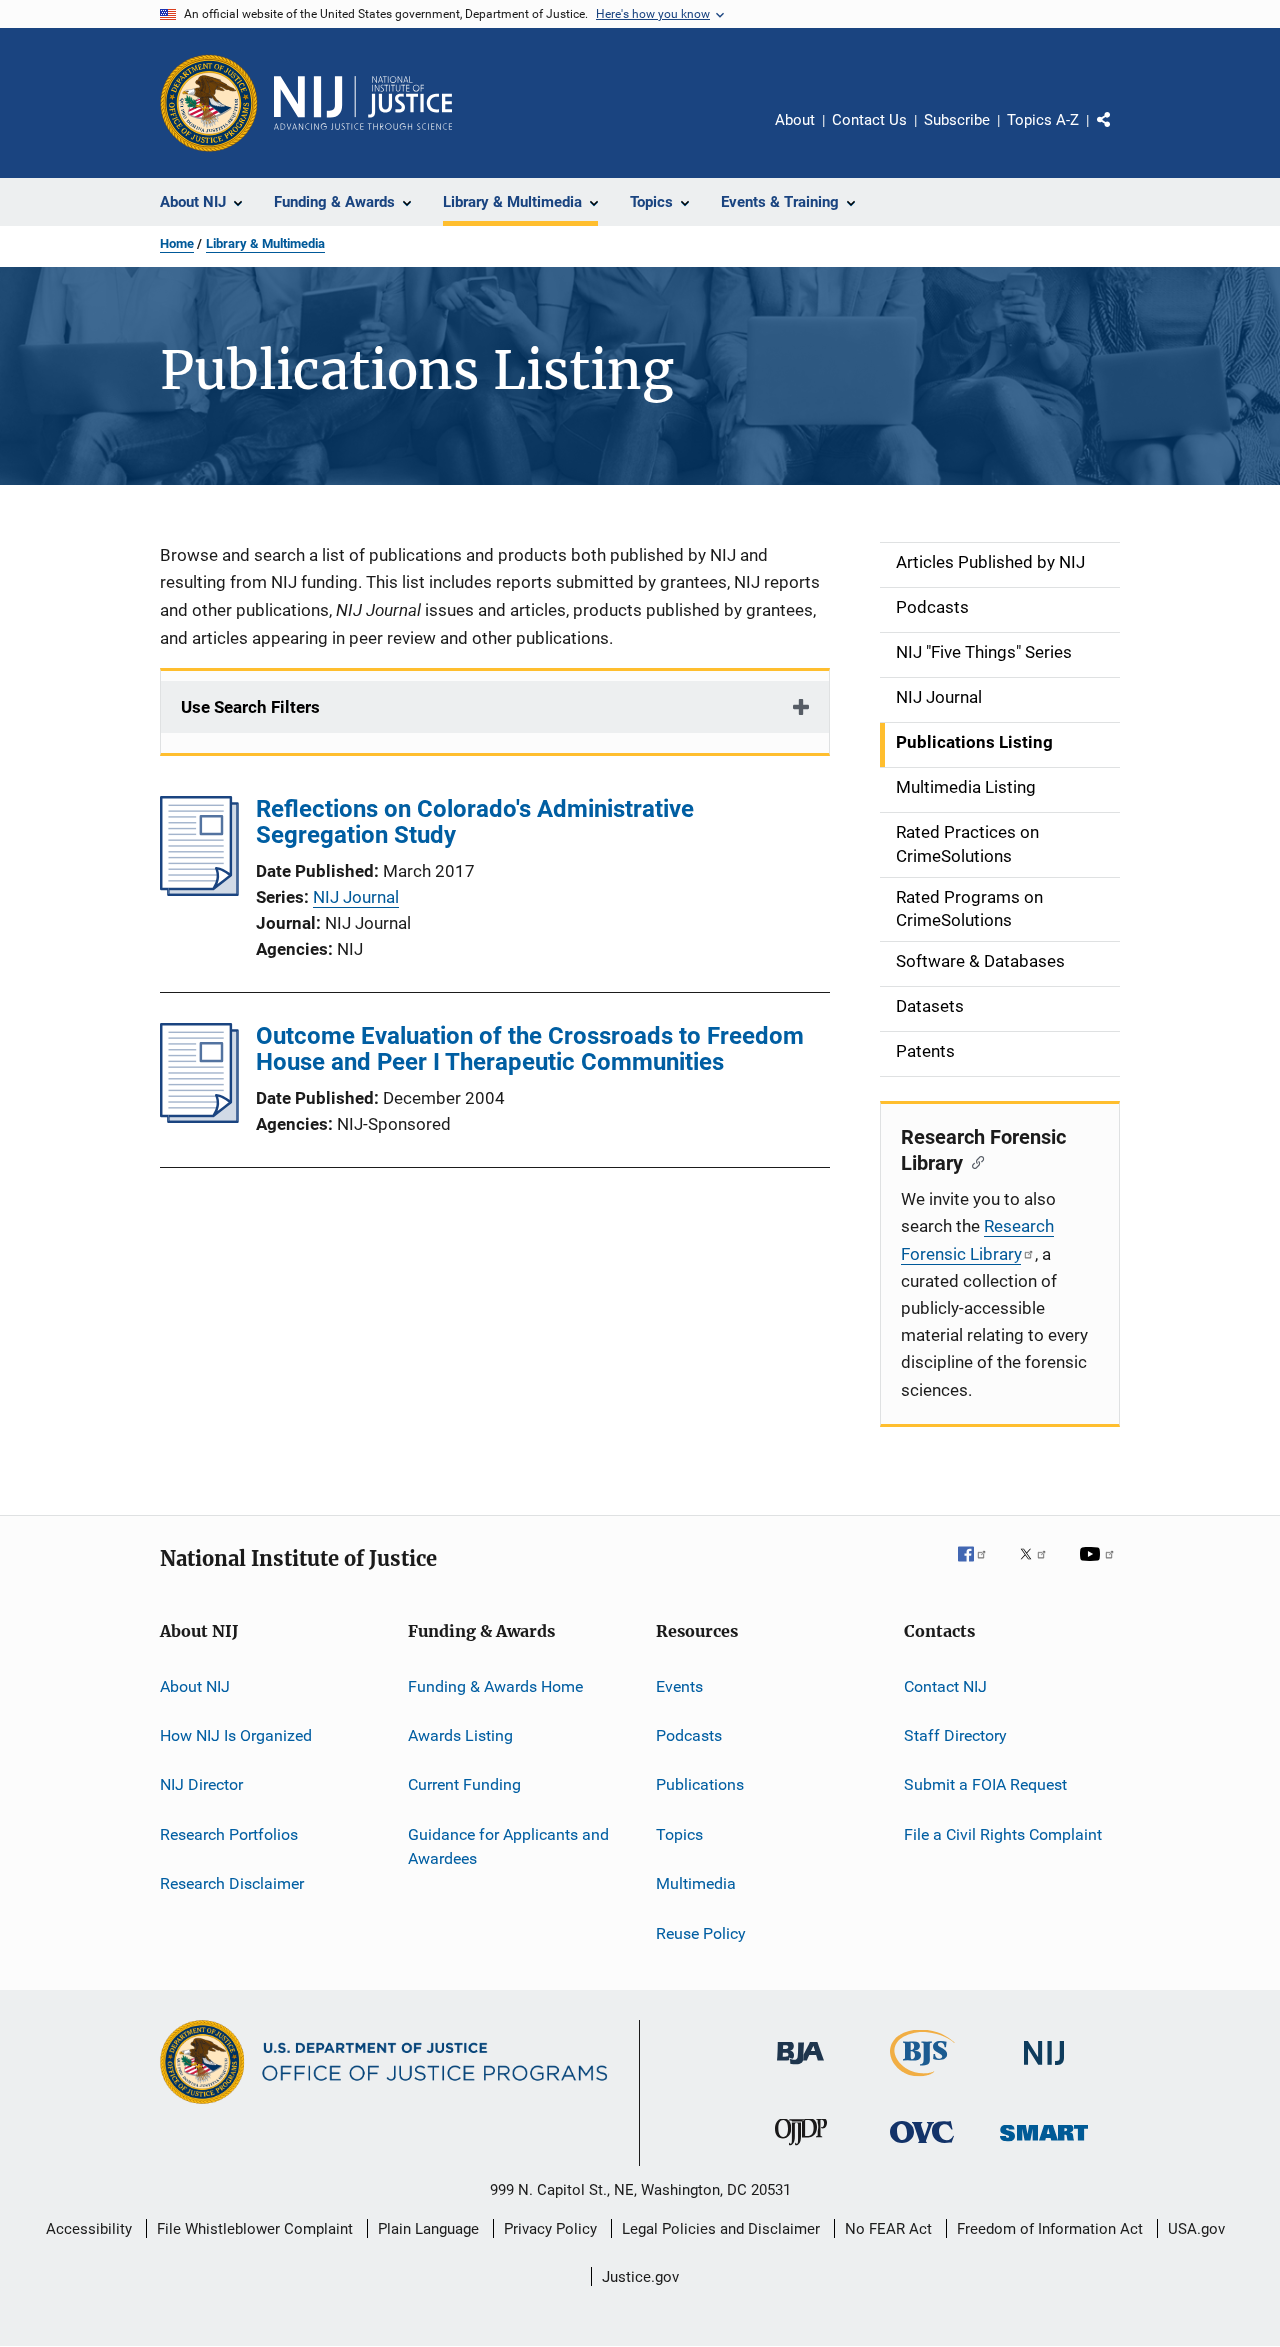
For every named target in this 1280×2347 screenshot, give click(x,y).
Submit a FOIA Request (985, 1784)
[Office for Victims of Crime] (922, 2146)
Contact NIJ (945, 1686)
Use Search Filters (250, 707)
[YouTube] (1100, 1568)
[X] (1040, 1568)
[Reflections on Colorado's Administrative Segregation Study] (199, 890)
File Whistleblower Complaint (255, 2229)
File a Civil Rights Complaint (1003, 1834)
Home (177, 243)
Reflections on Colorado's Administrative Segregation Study (475, 822)
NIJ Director (201, 1784)
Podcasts (689, 1735)
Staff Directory (955, 1735)
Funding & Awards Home (495, 1686)
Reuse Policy (701, 1932)
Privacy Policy (550, 2229)
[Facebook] (980, 1568)
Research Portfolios (229, 1834)
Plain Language (428, 2229)
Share (1120, 134)
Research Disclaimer (232, 1883)
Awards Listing (460, 1735)
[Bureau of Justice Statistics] (922, 2080)
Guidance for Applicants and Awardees (508, 1846)
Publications (700, 1784)
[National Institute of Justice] (1044, 2068)
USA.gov (1196, 2229)
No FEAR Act (888, 2229)
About (795, 120)
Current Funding (464, 1784)
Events (679, 1686)
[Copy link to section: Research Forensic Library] (973, 1161)
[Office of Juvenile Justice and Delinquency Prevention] (801, 2149)
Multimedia (696, 1883)
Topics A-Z (1043, 120)
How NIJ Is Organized (236, 1735)
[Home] (363, 103)
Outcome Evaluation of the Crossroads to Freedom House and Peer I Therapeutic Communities (530, 1049)
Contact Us (869, 120)
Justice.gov (640, 2277)
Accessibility (89, 2229)
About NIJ (195, 1686)
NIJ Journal (356, 897)
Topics (679, 1834)
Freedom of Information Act (1050, 2229)
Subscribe (957, 120)
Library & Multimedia (265, 243)
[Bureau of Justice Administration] (800, 2068)
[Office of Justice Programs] (209, 103)
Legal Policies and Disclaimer (721, 2229)
